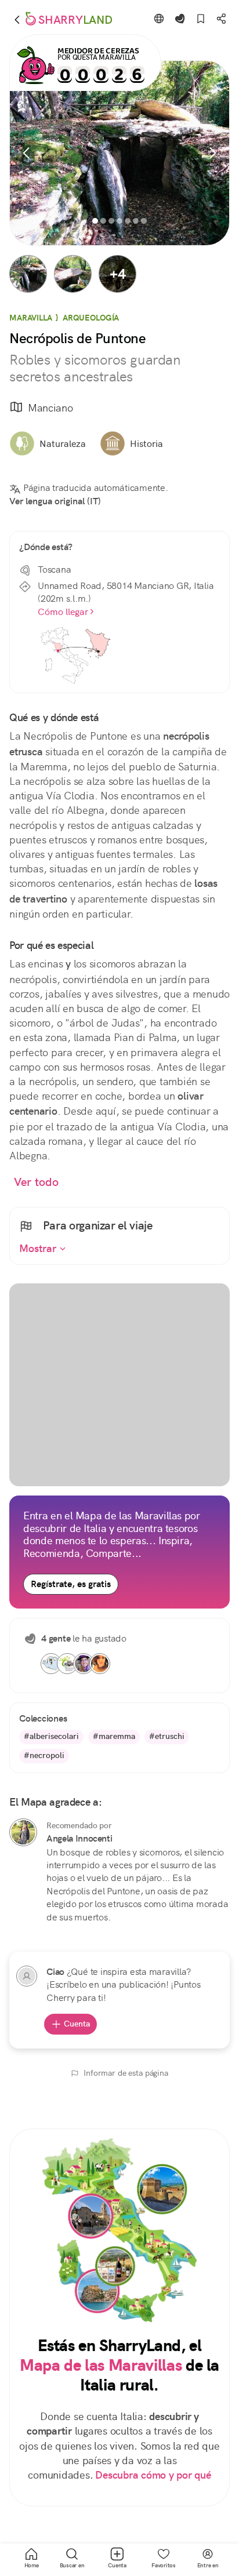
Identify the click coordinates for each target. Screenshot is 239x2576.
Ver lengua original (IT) (55, 501)
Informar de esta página (126, 2073)
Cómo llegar (63, 612)
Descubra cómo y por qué (153, 2475)
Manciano (50, 408)
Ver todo (36, 1182)
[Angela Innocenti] (23, 1832)
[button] (28, 274)
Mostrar (39, 1249)
